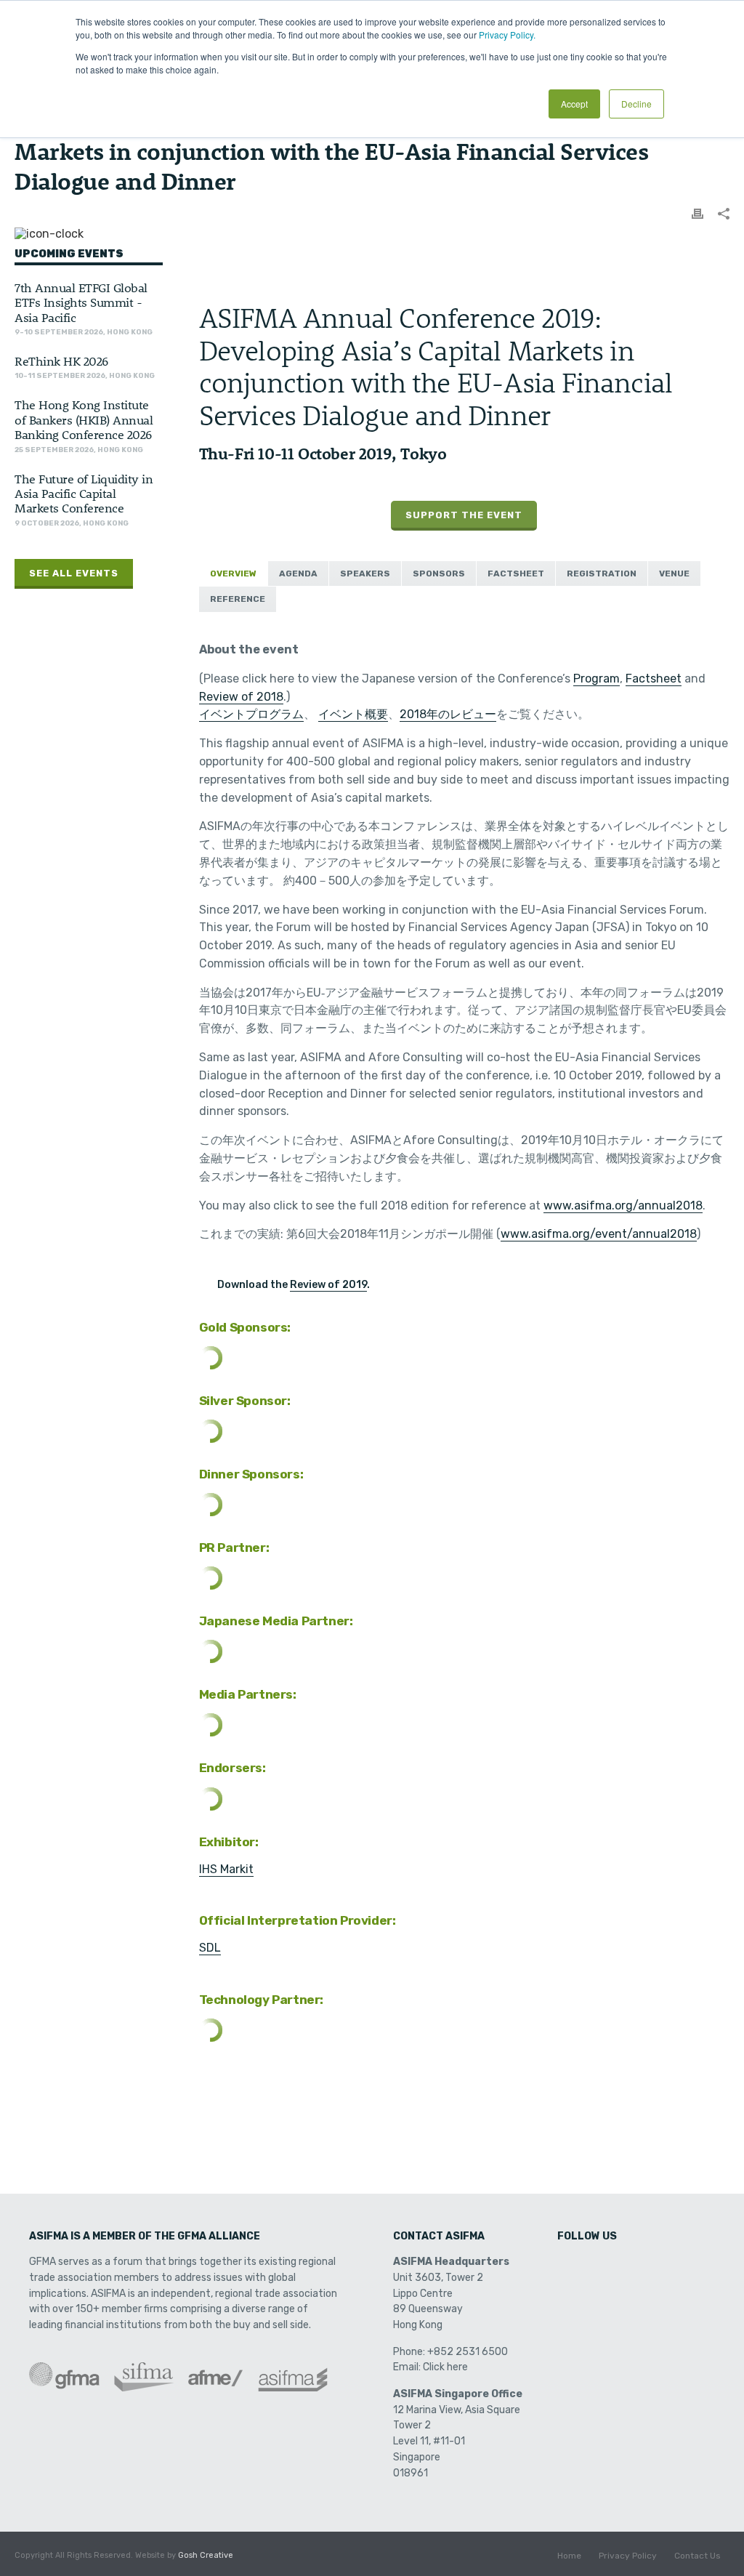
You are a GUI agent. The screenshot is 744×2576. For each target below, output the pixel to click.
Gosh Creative (206, 2555)
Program (597, 679)
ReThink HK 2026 (61, 361)
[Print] (697, 213)
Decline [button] (636, 104)
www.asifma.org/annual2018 (623, 1206)
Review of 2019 (328, 1285)
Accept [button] (574, 104)
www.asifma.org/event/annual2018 (599, 1234)
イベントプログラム (251, 714)
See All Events (74, 573)
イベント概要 (353, 714)
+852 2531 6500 (468, 2352)
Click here (445, 2367)
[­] (570, 2267)
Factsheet (654, 679)
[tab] (233, 574)
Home (569, 2556)
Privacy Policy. (507, 35)
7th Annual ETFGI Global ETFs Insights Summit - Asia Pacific (81, 302)
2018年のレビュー (448, 714)
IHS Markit (226, 1869)
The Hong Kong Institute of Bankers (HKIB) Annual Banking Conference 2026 (84, 419)
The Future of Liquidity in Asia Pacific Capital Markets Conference (84, 493)
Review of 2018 (241, 697)
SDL (210, 1948)
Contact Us (697, 2556)
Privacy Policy (628, 2556)
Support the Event (464, 515)
